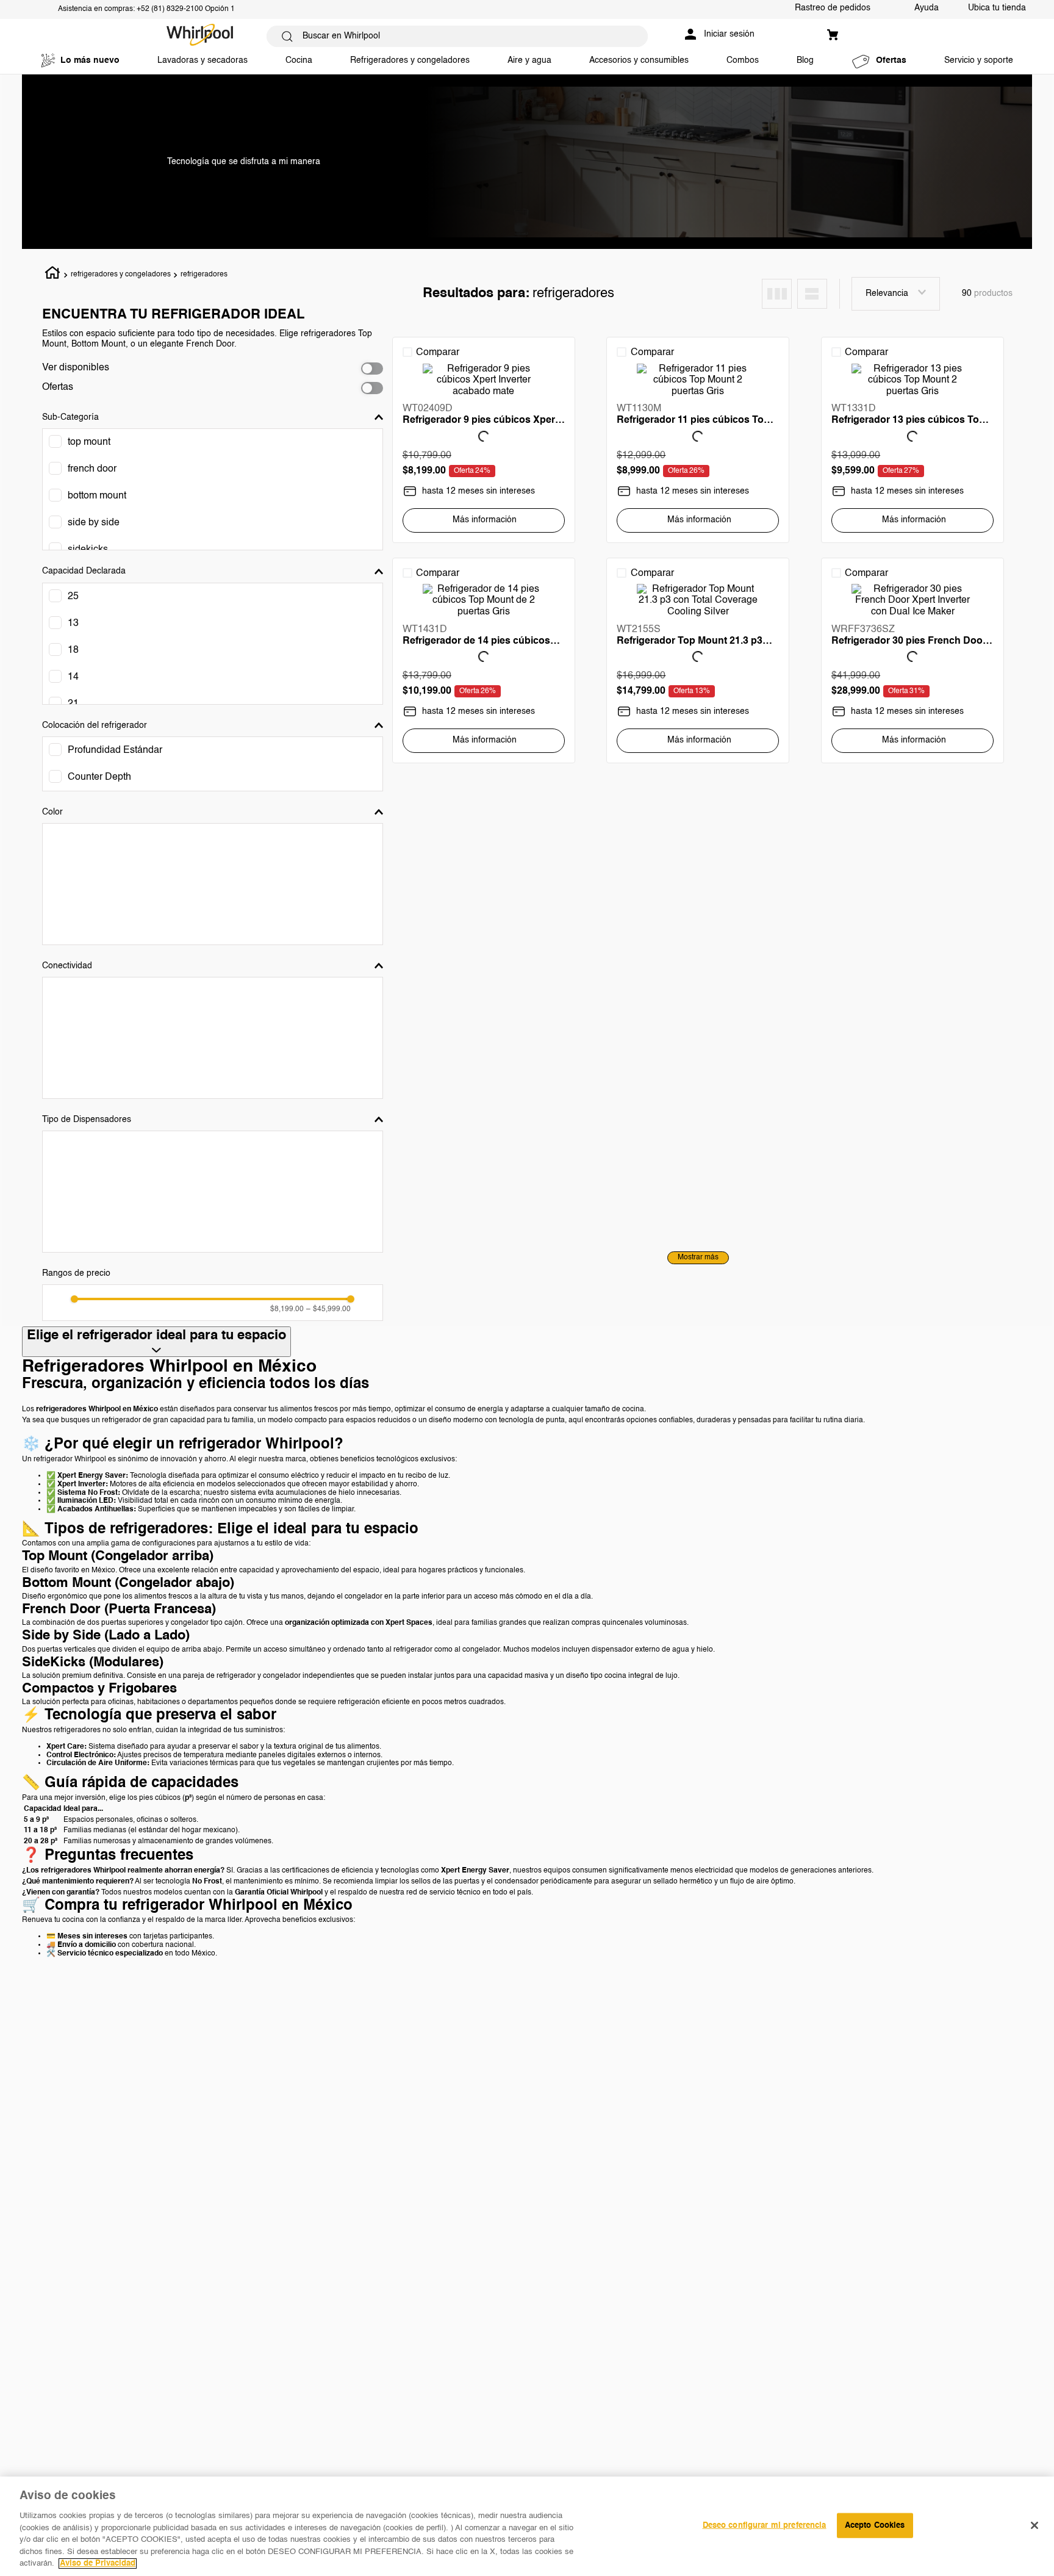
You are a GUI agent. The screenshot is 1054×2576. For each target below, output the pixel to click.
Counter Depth (99, 777)
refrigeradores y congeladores (121, 275)
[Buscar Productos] (287, 36)
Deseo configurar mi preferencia (765, 2525)
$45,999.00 (328, 1309)
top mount (89, 442)
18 (73, 650)
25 (73, 597)
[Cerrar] (1034, 2525)
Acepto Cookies (875, 2525)
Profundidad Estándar (115, 750)
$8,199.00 (287, 1309)
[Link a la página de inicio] (53, 275)
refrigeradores (204, 275)
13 (73, 624)
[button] (213, 417)
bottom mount (97, 496)
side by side (94, 523)
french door (92, 469)
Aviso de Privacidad (98, 2563)
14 (73, 677)
